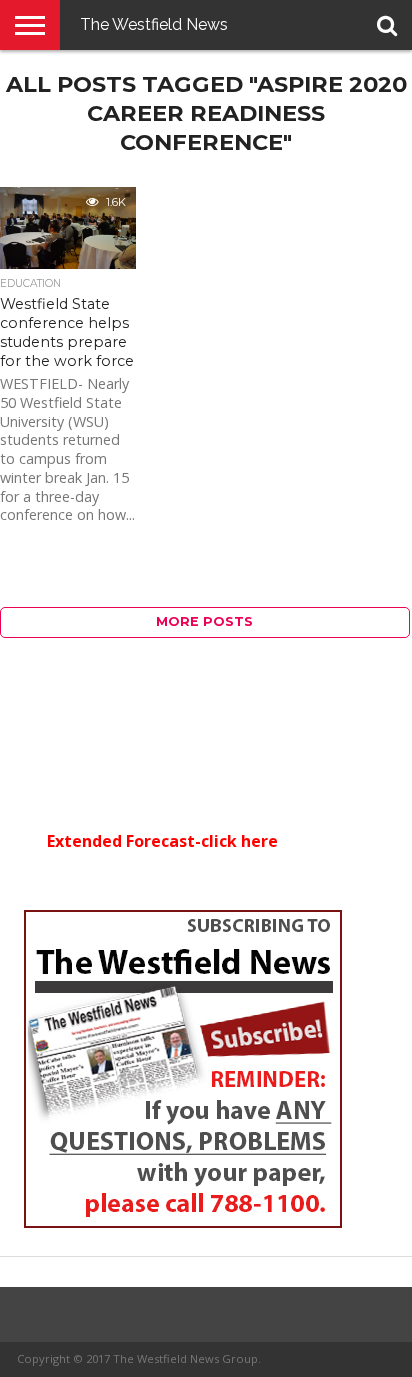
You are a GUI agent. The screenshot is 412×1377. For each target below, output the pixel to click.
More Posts (204, 621)
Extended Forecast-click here (162, 841)
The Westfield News (154, 24)
